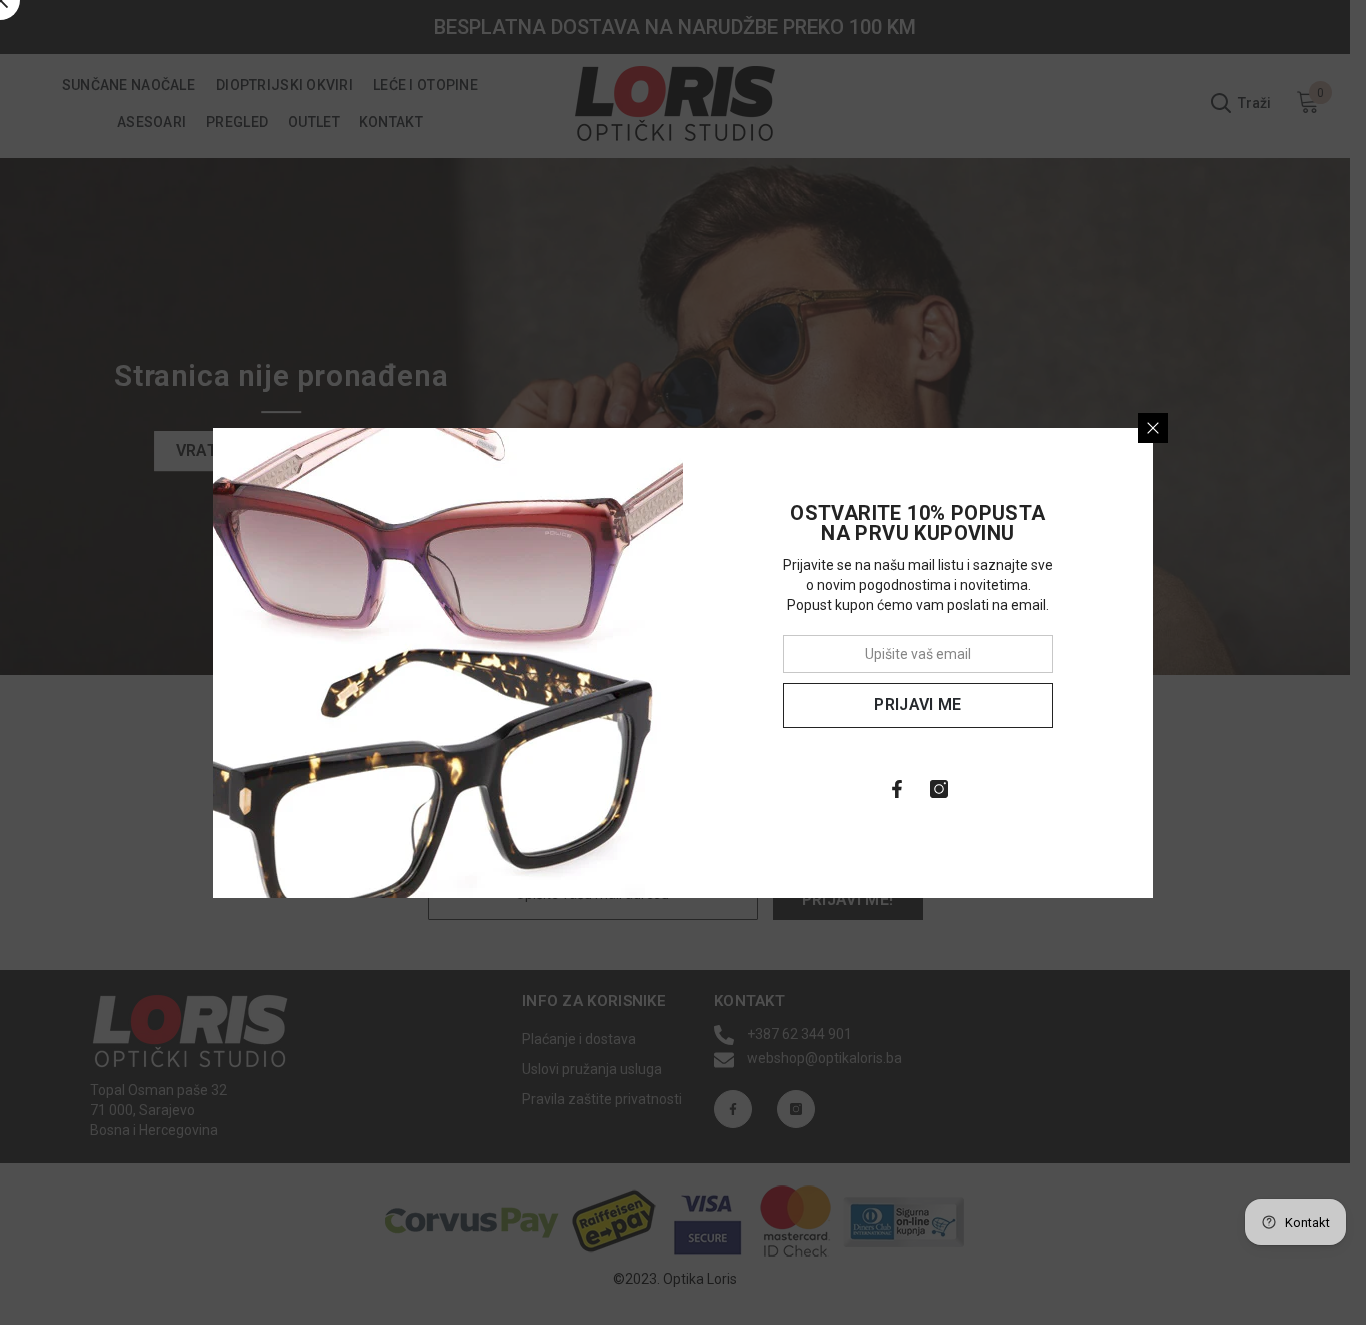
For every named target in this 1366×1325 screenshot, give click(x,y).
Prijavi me (917, 704)
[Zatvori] (1153, 428)
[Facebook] (897, 789)
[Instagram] (939, 789)
